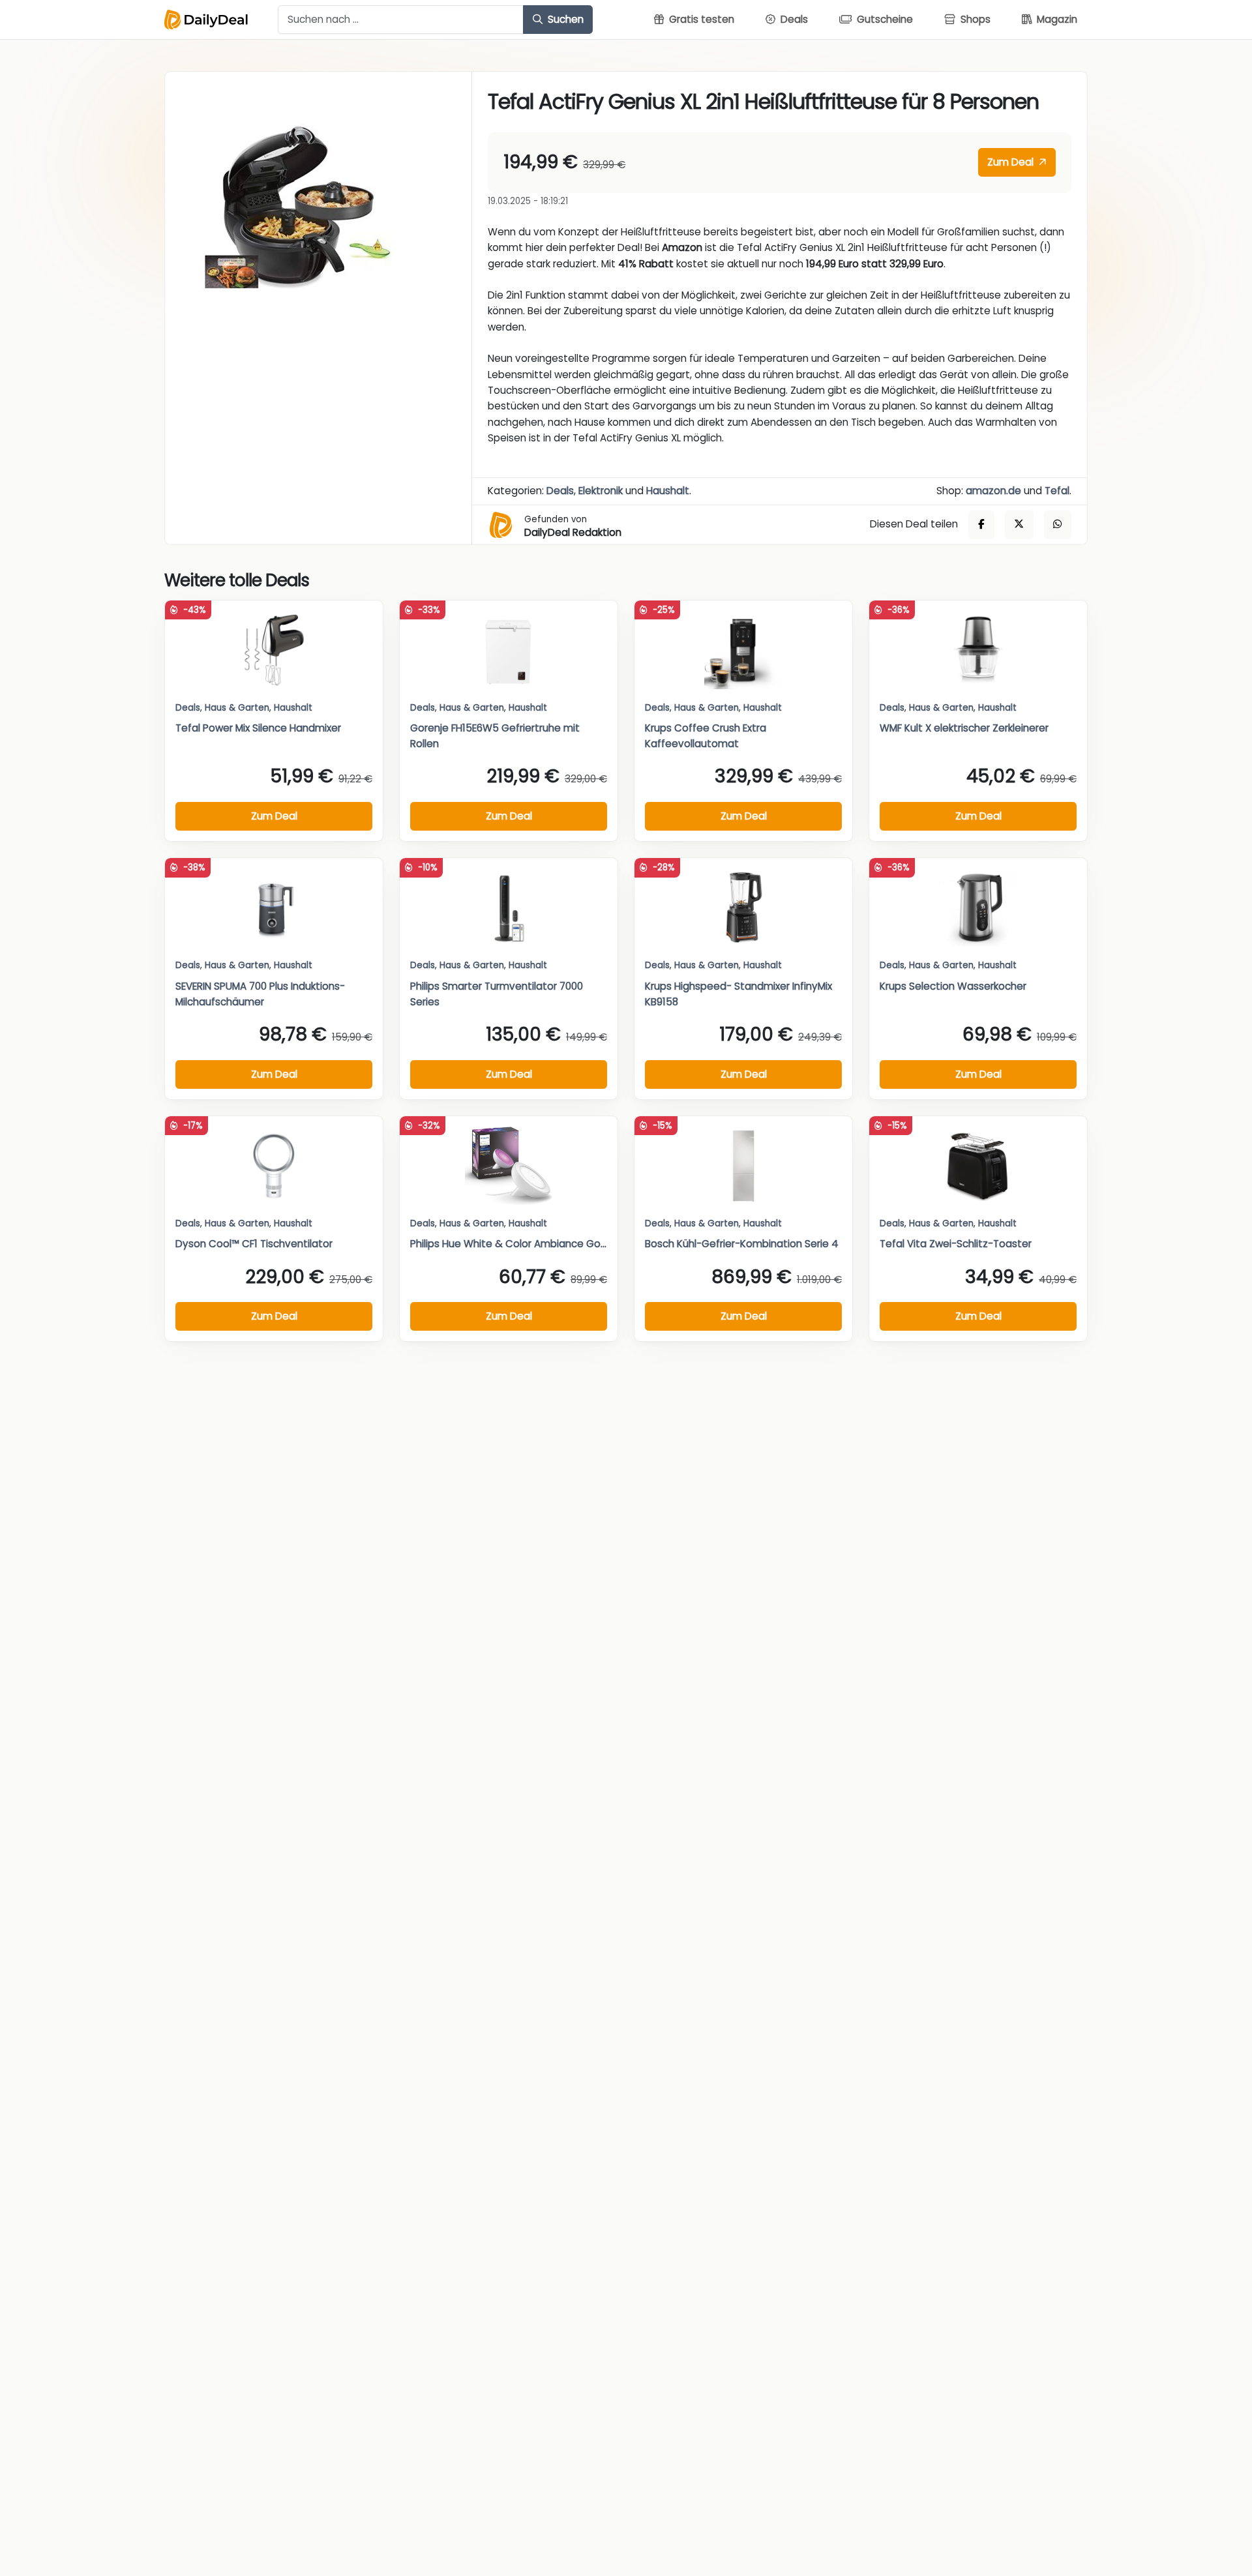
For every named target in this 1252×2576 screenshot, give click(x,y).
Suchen (564, 19)
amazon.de (993, 491)
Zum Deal (1012, 162)
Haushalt (668, 491)
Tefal (1057, 491)
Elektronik (601, 491)
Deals (560, 491)
